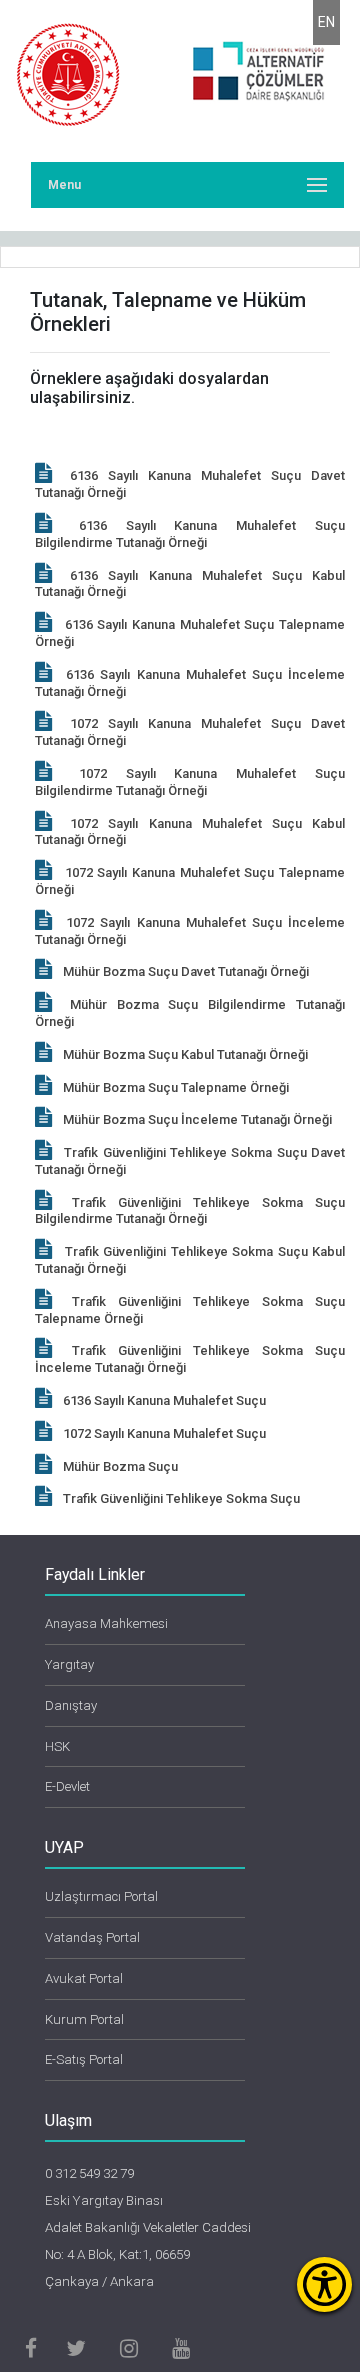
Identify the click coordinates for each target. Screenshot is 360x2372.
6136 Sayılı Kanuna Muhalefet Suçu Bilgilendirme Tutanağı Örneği (190, 534)
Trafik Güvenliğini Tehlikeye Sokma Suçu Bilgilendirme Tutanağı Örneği (190, 1211)
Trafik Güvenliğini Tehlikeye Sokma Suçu (181, 1498)
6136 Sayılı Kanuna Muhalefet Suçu (164, 1400)
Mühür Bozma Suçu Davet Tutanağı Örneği (186, 971)
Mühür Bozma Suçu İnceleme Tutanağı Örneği (197, 1119)
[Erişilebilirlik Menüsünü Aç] (324, 2284)
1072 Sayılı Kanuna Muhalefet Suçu (164, 1433)
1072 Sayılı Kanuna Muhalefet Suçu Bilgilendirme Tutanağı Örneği (190, 782)
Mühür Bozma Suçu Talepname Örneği (176, 1087)
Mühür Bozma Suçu (120, 1466)
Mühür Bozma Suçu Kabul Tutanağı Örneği (185, 1054)
